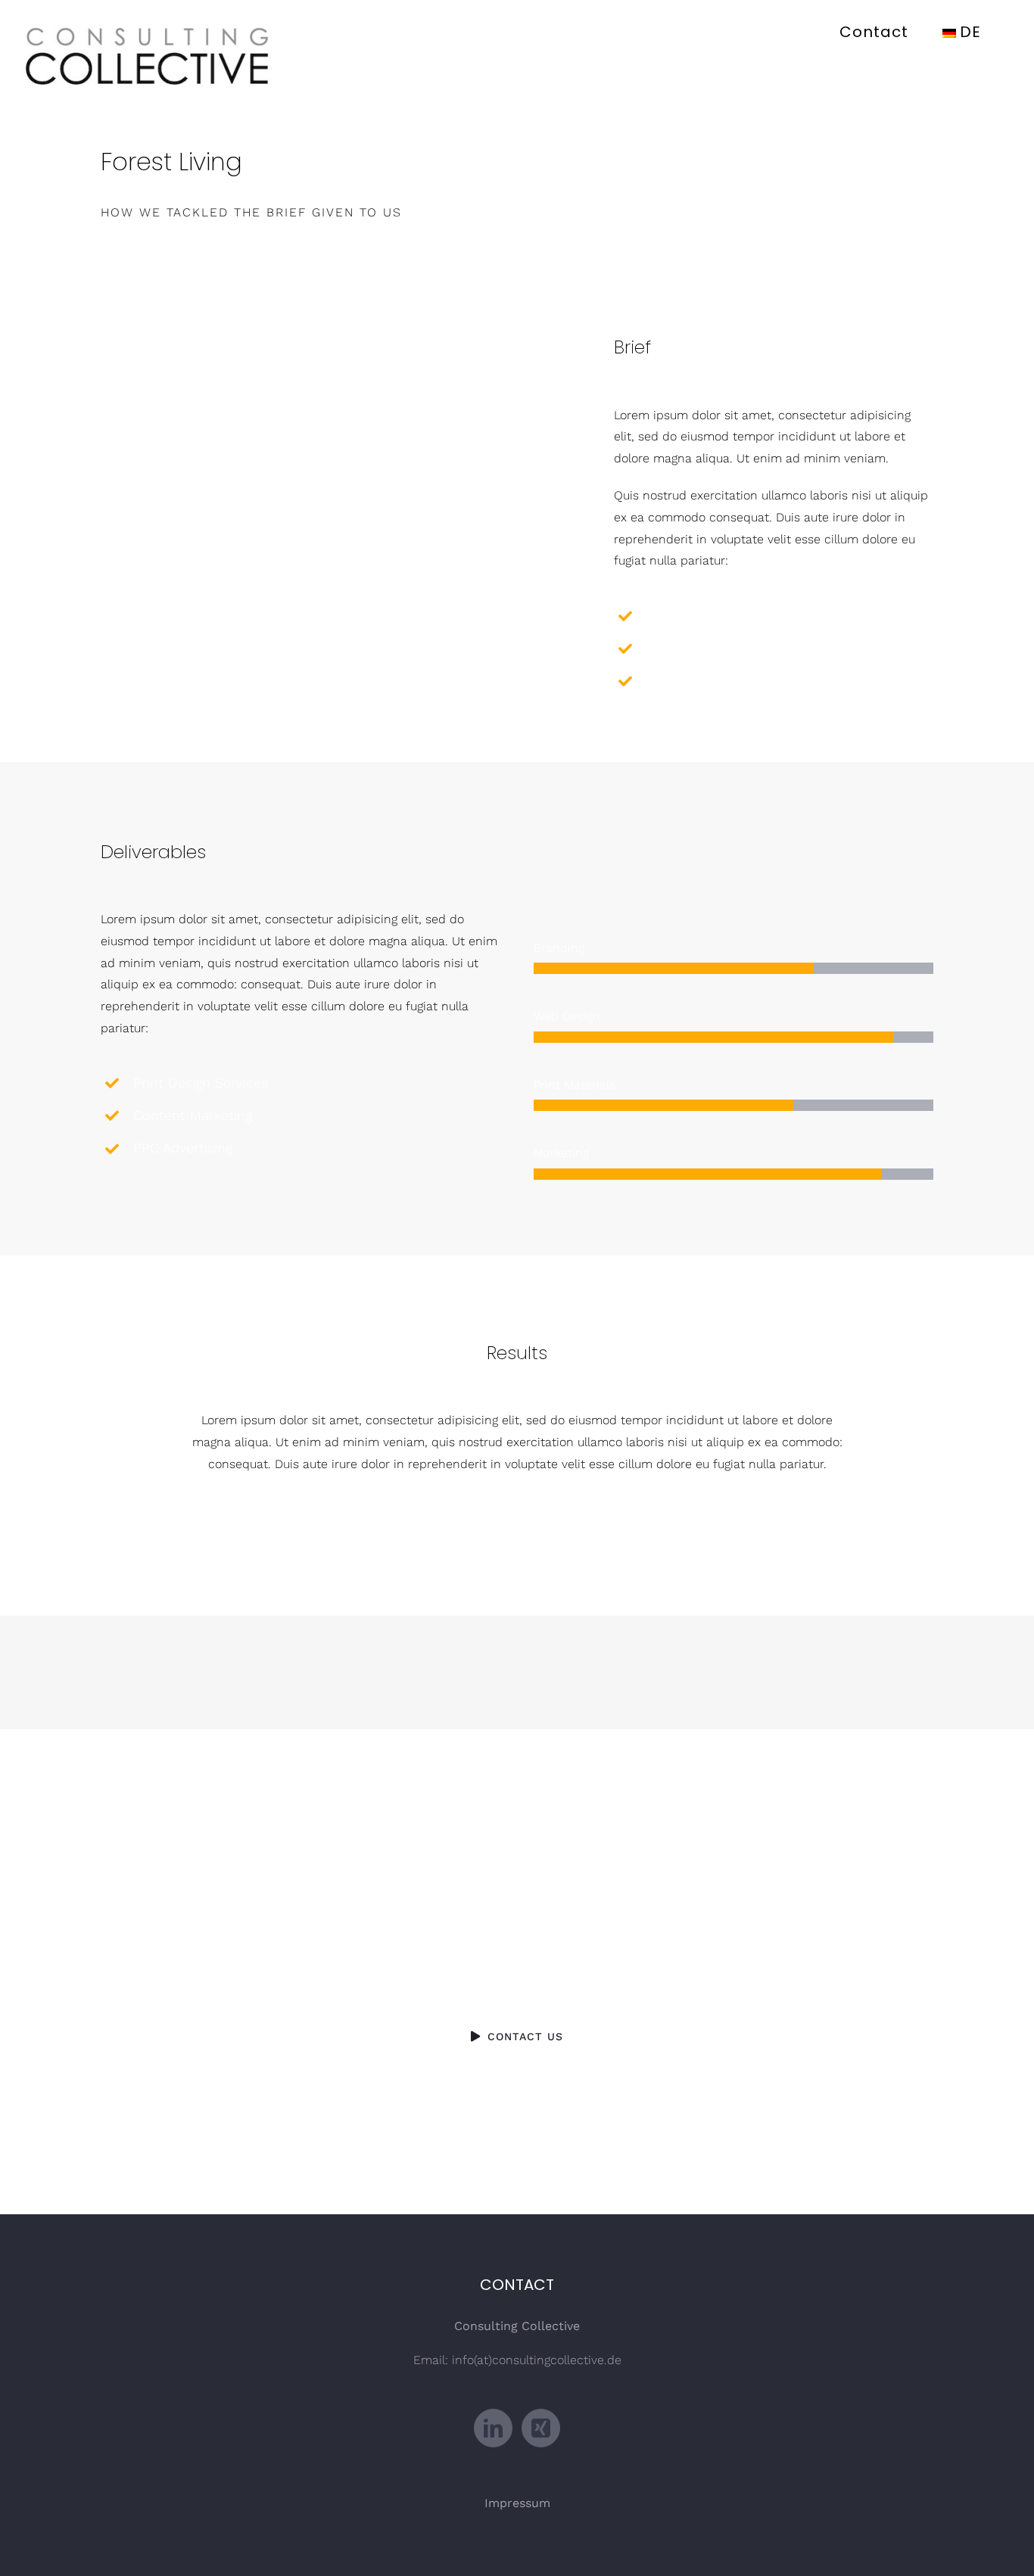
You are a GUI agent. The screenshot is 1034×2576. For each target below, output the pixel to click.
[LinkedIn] (493, 2428)
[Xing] (541, 2428)
